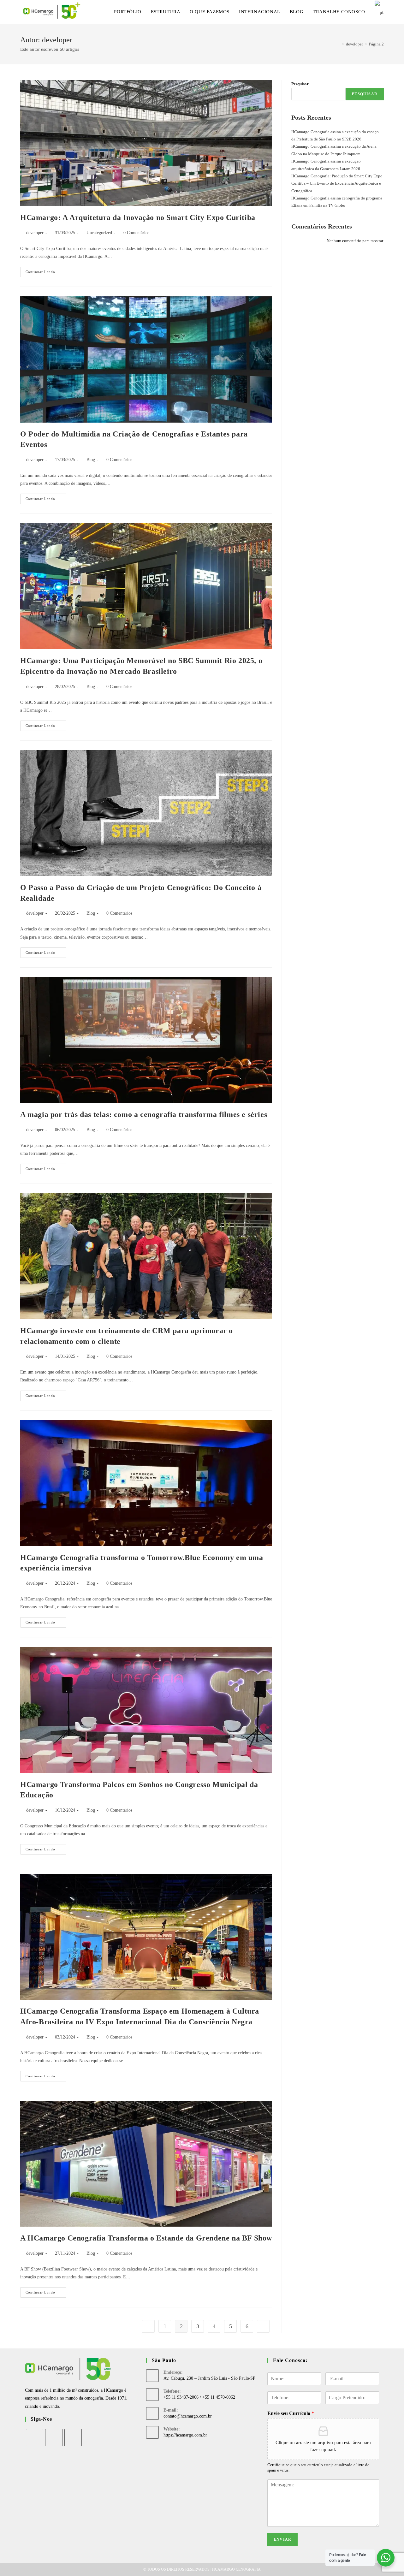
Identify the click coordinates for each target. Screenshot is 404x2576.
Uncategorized (99, 233)
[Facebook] (35, 2438)
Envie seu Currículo (291, 2413)
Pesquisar (300, 84)
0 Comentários (136, 233)
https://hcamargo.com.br (185, 2435)
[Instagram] (54, 2438)
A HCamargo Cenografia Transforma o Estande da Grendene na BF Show (146, 2238)
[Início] (338, 44)
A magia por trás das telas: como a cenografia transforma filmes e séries (144, 1114)
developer (35, 233)
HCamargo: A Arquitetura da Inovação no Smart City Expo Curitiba (138, 217)
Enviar (282, 2539)
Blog (91, 460)
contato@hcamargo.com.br (188, 2416)
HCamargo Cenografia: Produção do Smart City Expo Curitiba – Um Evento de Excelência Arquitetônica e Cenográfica (337, 183)
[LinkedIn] (73, 2438)
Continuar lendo (46, 273)
